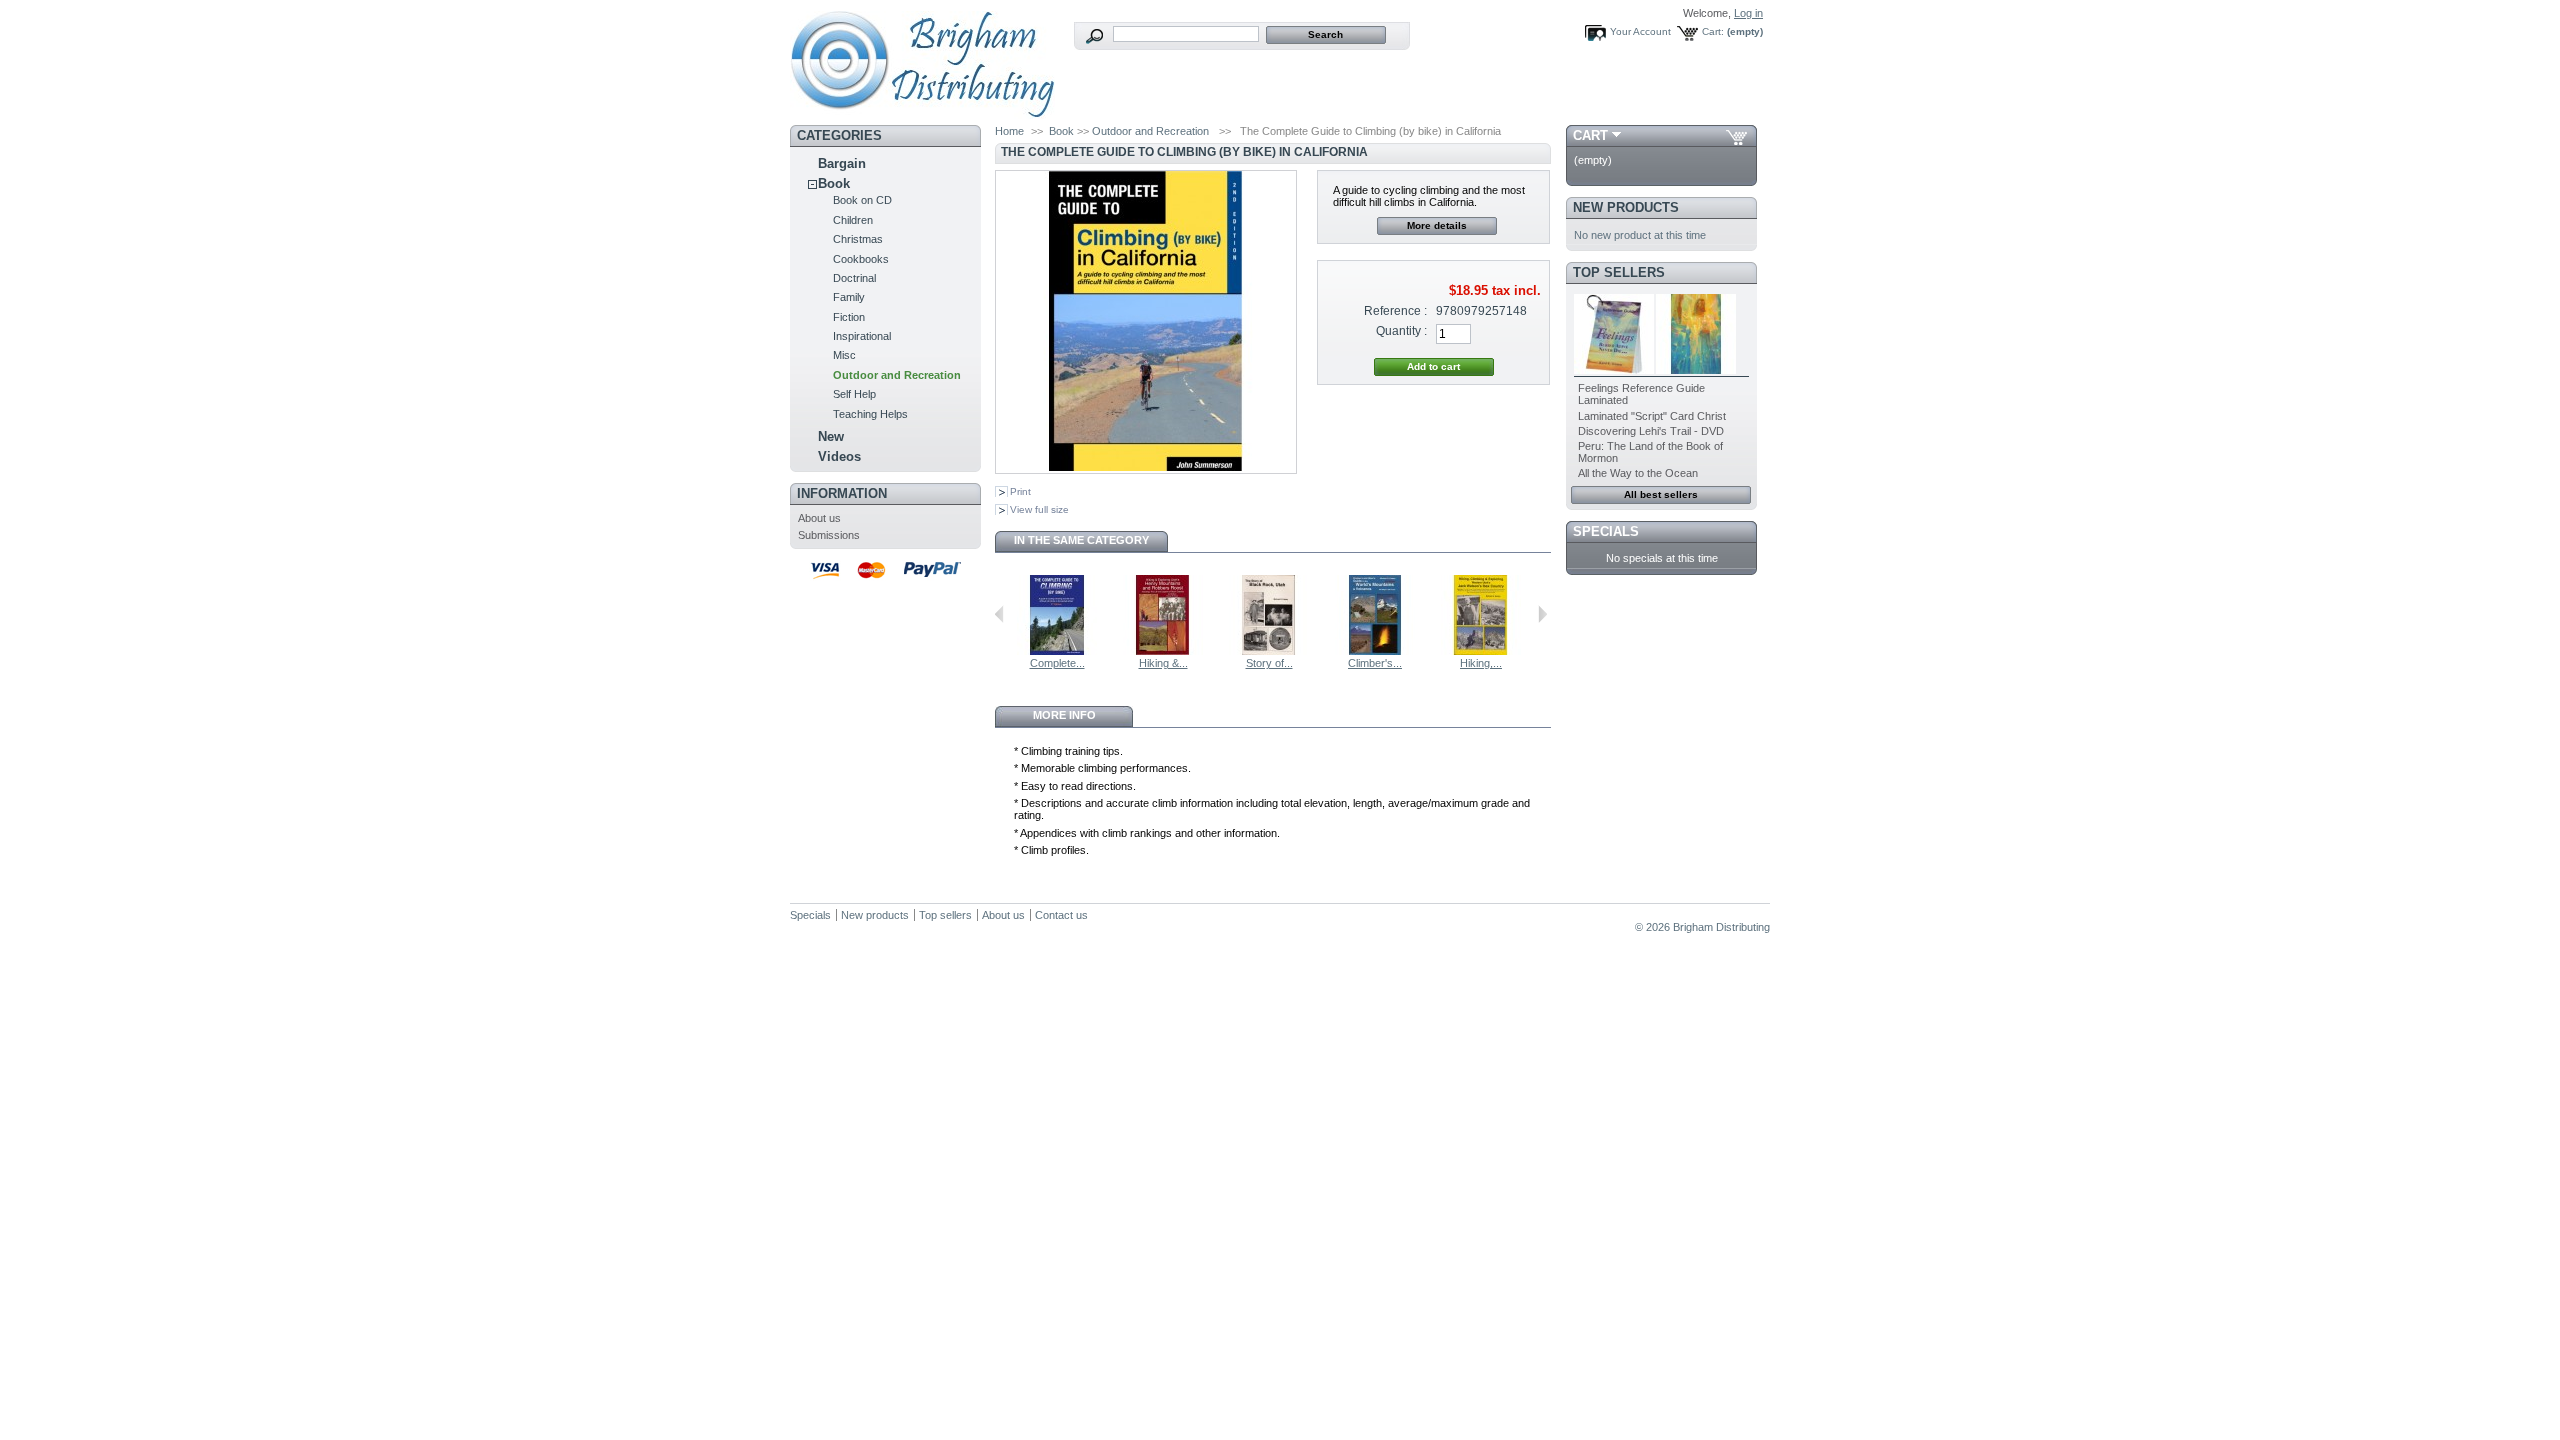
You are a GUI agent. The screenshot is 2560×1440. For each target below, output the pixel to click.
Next (1542, 614)
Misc (844, 355)
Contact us (1061, 915)
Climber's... (1375, 663)
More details (1437, 225)
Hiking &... (1163, 663)
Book (834, 183)
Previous (999, 614)
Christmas (858, 239)
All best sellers (1661, 494)
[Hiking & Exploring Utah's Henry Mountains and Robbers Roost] (1163, 651)
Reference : (1395, 311)
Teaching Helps (870, 414)
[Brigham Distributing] (922, 111)
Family (849, 297)
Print (1020, 491)
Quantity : (1401, 331)
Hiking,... (1481, 663)
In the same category (1081, 540)
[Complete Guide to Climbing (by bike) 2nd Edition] (1057, 651)
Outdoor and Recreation (897, 375)
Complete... (1057, 663)
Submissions (829, 535)
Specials (1606, 531)
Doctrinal (854, 278)
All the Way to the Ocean (1638, 473)
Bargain (842, 163)
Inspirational (862, 336)
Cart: (1713, 31)
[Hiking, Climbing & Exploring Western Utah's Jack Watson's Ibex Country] (1481, 651)
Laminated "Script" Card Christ (1652, 416)
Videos (839, 456)
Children (853, 220)
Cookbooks (861, 259)
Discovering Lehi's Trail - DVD (1651, 431)
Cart (1590, 135)
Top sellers (1619, 272)
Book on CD (862, 200)
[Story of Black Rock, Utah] (1269, 651)
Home (1009, 131)
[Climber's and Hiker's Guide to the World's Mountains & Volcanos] (1375, 651)
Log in (1748, 13)
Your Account (1640, 31)
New (831, 436)
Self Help (854, 394)
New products (1626, 207)
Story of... (1269, 663)
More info (1064, 715)
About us (819, 518)
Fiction (849, 317)
